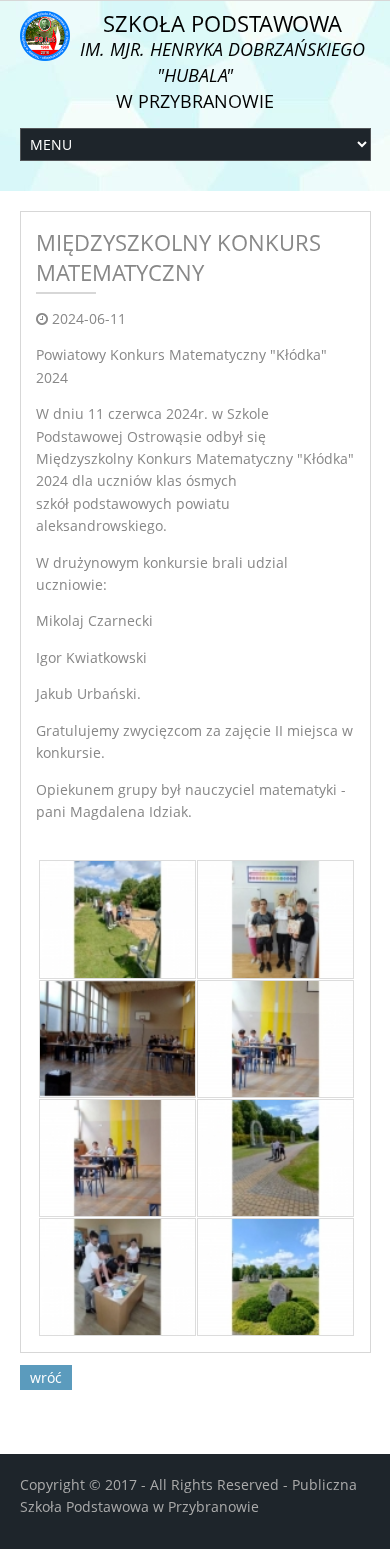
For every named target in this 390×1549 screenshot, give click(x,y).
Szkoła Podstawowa (222, 60)
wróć (46, 1377)
